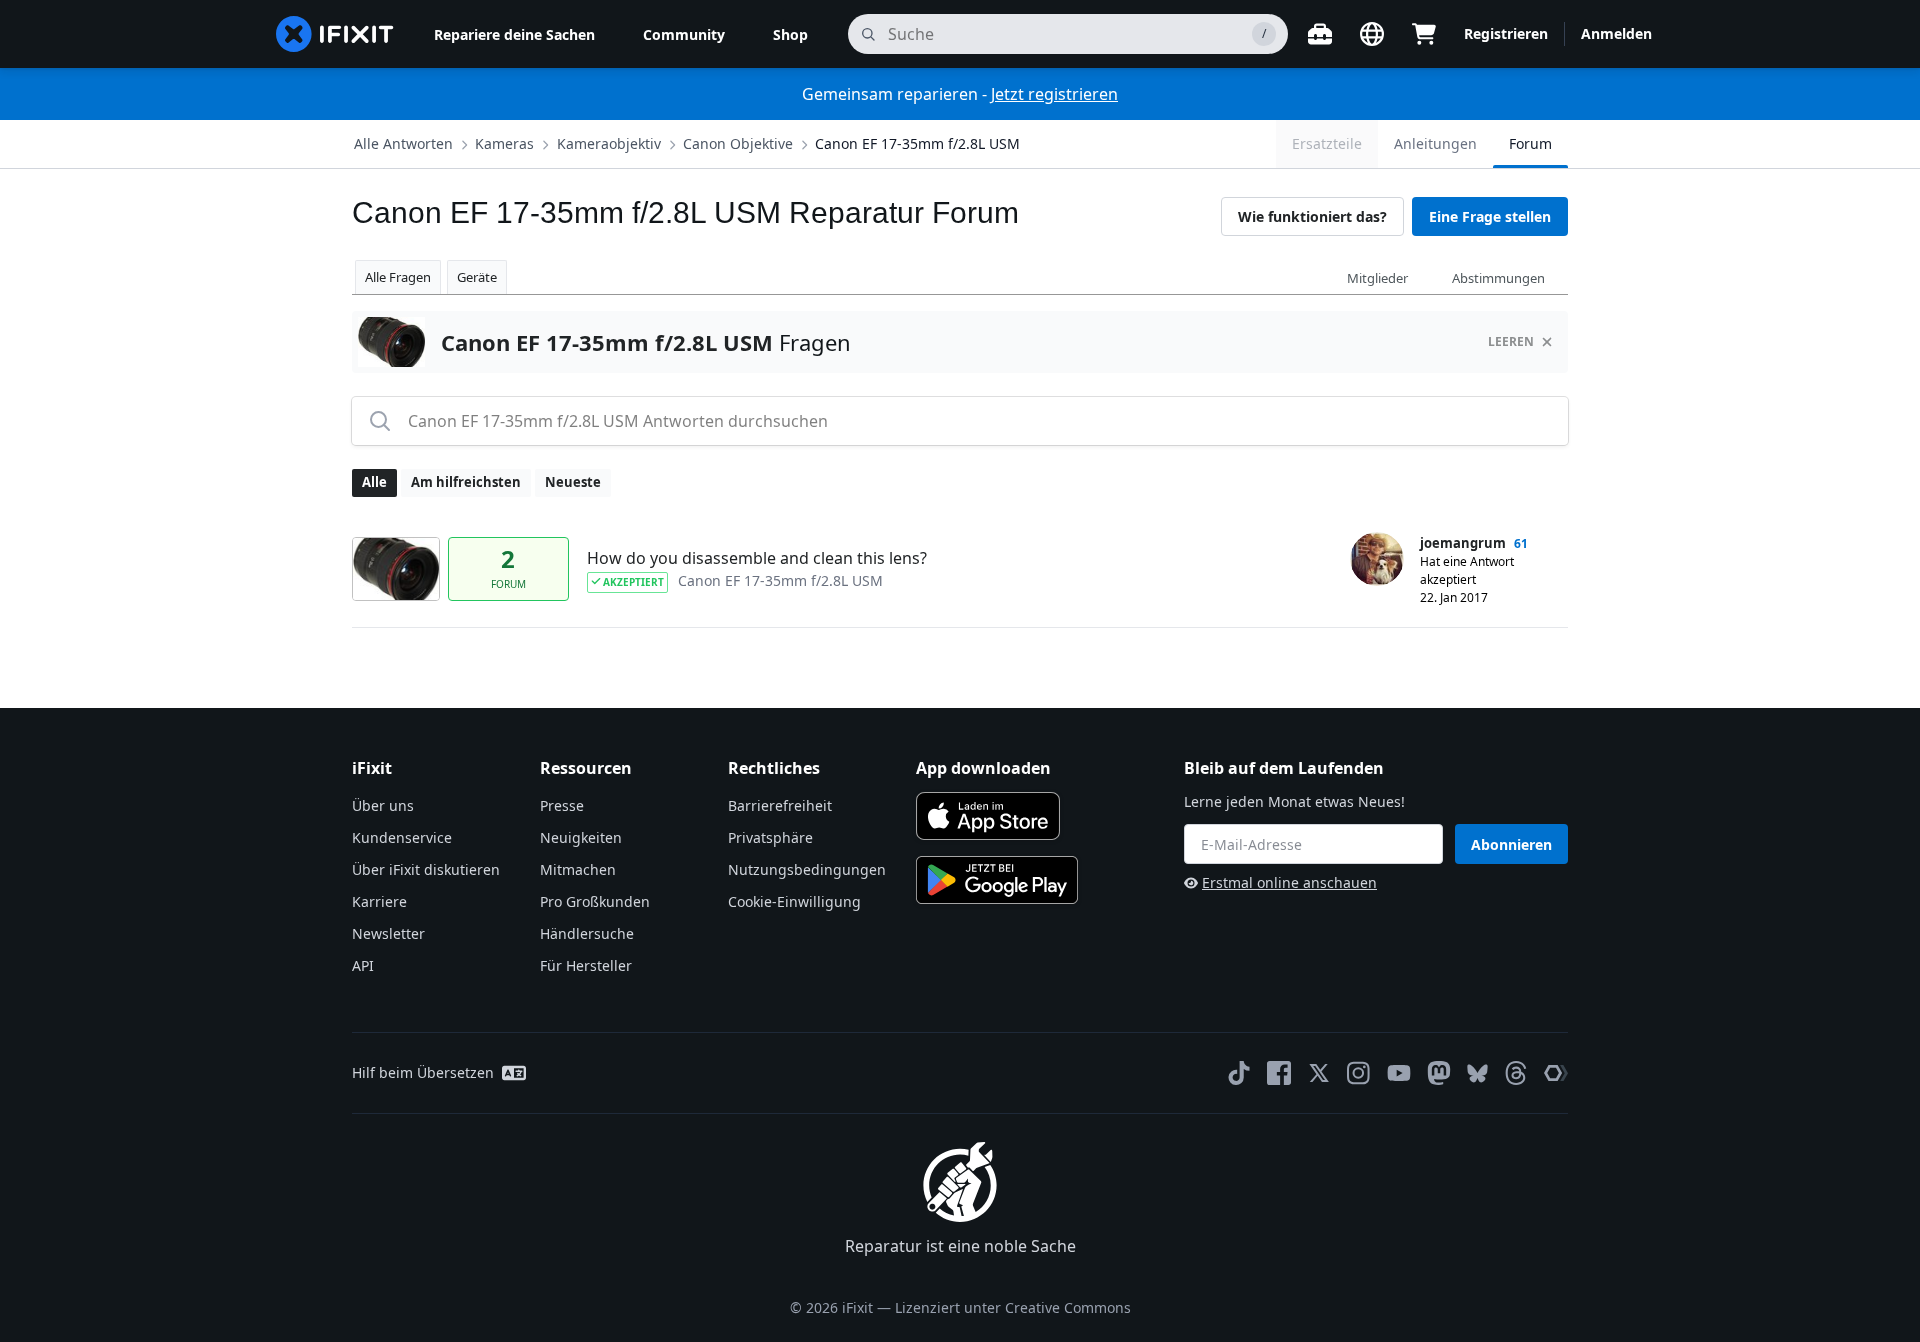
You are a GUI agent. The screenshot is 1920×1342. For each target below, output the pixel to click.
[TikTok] (1239, 1073)
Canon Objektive (738, 143)
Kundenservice (402, 837)
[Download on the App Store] (988, 816)
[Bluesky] (1477, 1073)
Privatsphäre (770, 837)
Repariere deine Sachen (514, 34)
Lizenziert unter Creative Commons (1013, 1307)
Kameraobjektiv (609, 143)
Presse (562, 805)
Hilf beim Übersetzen (423, 1072)
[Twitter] (1319, 1073)
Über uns (383, 805)
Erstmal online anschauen (1289, 882)
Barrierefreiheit (780, 805)
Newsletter (388, 933)
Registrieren (1506, 33)
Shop (790, 34)
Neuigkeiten (581, 837)
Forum (1530, 143)
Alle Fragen (398, 277)
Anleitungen (1435, 143)
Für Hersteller (586, 965)
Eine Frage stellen (1490, 216)
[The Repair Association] (1556, 1073)
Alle (374, 482)
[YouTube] (1399, 1073)
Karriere (379, 901)
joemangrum (1463, 543)
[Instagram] (1359, 1073)
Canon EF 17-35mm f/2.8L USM (917, 143)
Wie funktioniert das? (1312, 216)
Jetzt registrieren (1054, 94)
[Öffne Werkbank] (1320, 34)
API (363, 965)
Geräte (477, 277)
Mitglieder (1377, 278)
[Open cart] (1424, 34)
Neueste (573, 482)
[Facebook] (1279, 1073)
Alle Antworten (403, 143)
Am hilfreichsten (466, 482)
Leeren (1511, 341)
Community (684, 34)
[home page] (335, 34)
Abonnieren (1511, 844)
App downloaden (983, 768)
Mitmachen (578, 869)
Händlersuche (587, 933)
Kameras (504, 143)
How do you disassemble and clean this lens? (757, 558)
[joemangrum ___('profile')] (1377, 559)
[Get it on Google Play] (997, 880)
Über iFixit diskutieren (426, 869)
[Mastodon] (1439, 1073)
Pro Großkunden (595, 901)
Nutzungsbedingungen (807, 869)
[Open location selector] (1372, 34)
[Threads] (1516, 1073)
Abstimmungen (1498, 278)
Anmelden (1616, 33)
